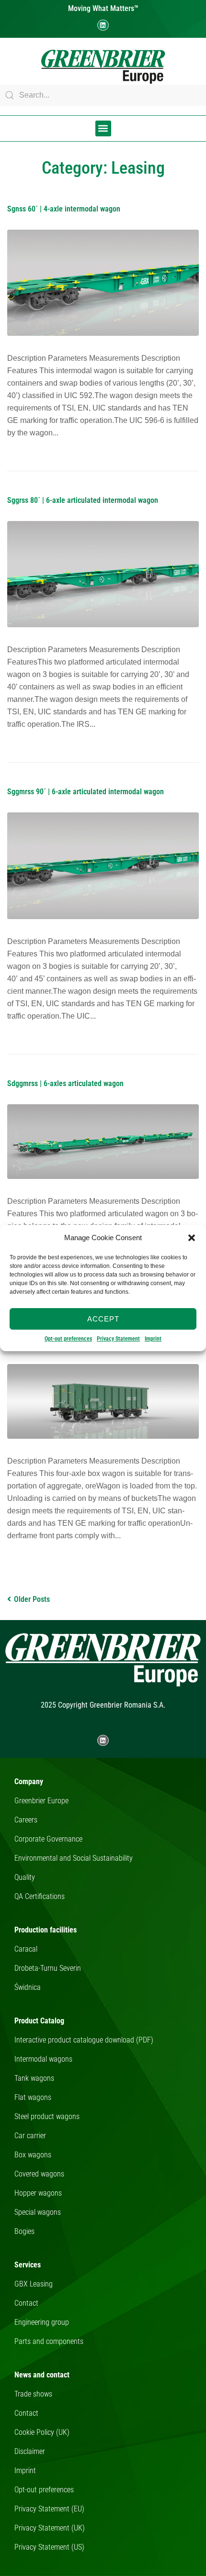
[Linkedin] (103, 25)
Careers (26, 1820)
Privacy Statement (118, 1339)
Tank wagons (34, 2078)
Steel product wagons (47, 2116)
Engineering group (42, 2322)
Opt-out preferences (68, 1339)
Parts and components (49, 2341)
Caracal (26, 1949)
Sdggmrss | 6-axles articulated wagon (65, 1083)
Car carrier (30, 2136)
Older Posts (29, 1599)
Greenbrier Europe (41, 1801)
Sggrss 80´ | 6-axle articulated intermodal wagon (83, 500)
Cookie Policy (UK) (42, 2432)
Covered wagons (39, 2174)
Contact (26, 2303)
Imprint (153, 1339)
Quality (25, 1877)
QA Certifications (40, 1896)
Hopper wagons (38, 2193)
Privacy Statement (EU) (49, 2509)
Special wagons (38, 2212)
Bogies (24, 2231)
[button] (192, 1238)
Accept (103, 1319)
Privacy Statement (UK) (50, 2528)
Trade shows (33, 2394)
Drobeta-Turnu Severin (48, 1968)
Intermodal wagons (43, 2059)
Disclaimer (30, 2451)
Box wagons (33, 2155)
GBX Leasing (34, 2284)
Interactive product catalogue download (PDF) (84, 2040)
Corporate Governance (48, 1839)
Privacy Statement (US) (49, 2547)
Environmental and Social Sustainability (74, 1858)
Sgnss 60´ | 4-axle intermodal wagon (64, 209)
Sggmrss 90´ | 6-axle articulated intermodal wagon (86, 792)
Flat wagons (33, 2097)
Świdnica (28, 1987)
